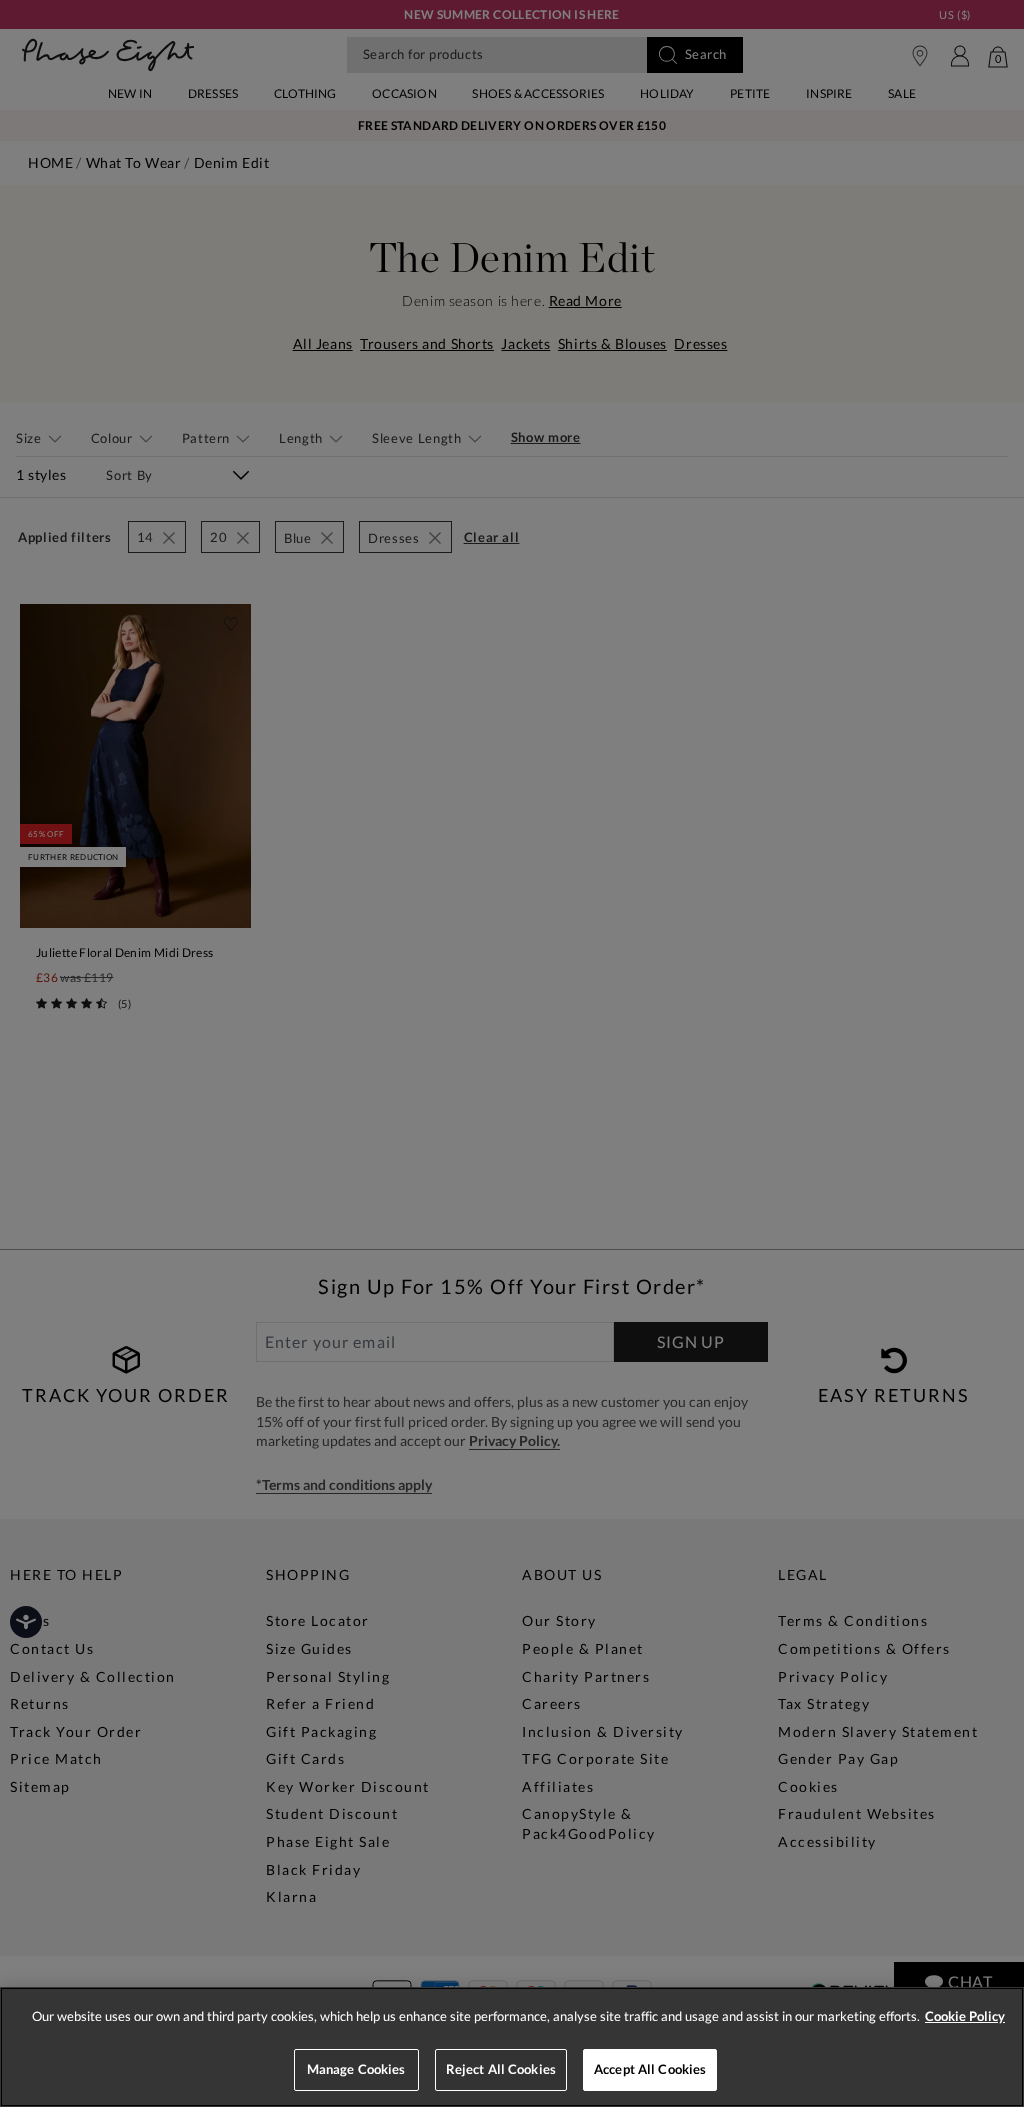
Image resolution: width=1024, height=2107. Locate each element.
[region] (512, 2047)
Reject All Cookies (501, 2069)
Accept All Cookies (650, 2069)
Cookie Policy (965, 2016)
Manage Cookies (356, 2069)
